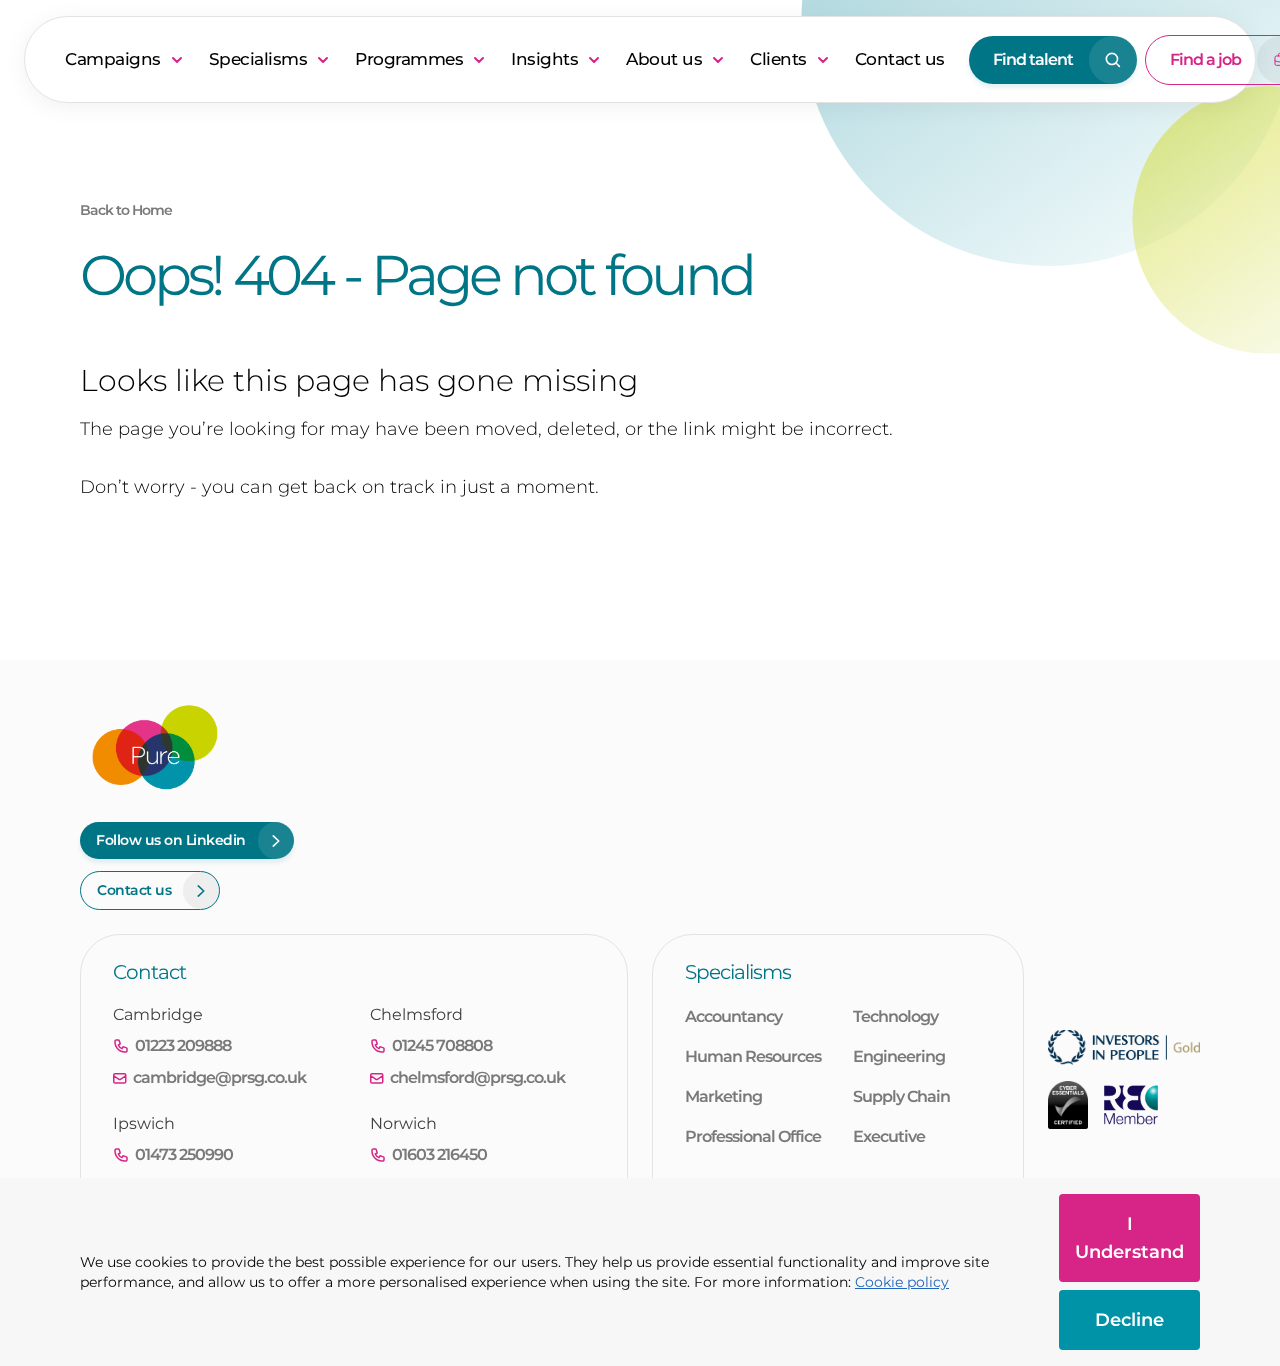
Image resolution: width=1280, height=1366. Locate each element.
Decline (1129, 1320)
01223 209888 (183, 1045)
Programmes (409, 59)
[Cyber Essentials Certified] (1068, 1105)
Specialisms (258, 59)
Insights (544, 59)
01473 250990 (184, 1154)
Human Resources (753, 1056)
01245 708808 (442, 1045)
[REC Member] (1131, 1105)
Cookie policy (902, 1282)
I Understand (1129, 1238)
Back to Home (126, 210)
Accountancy (733, 1016)
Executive (889, 1136)
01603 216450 (439, 1154)
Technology (895, 1016)
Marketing (723, 1096)
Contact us (900, 59)
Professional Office (753, 1136)
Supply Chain (901, 1096)
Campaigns (113, 59)
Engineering (899, 1056)
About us (664, 59)
